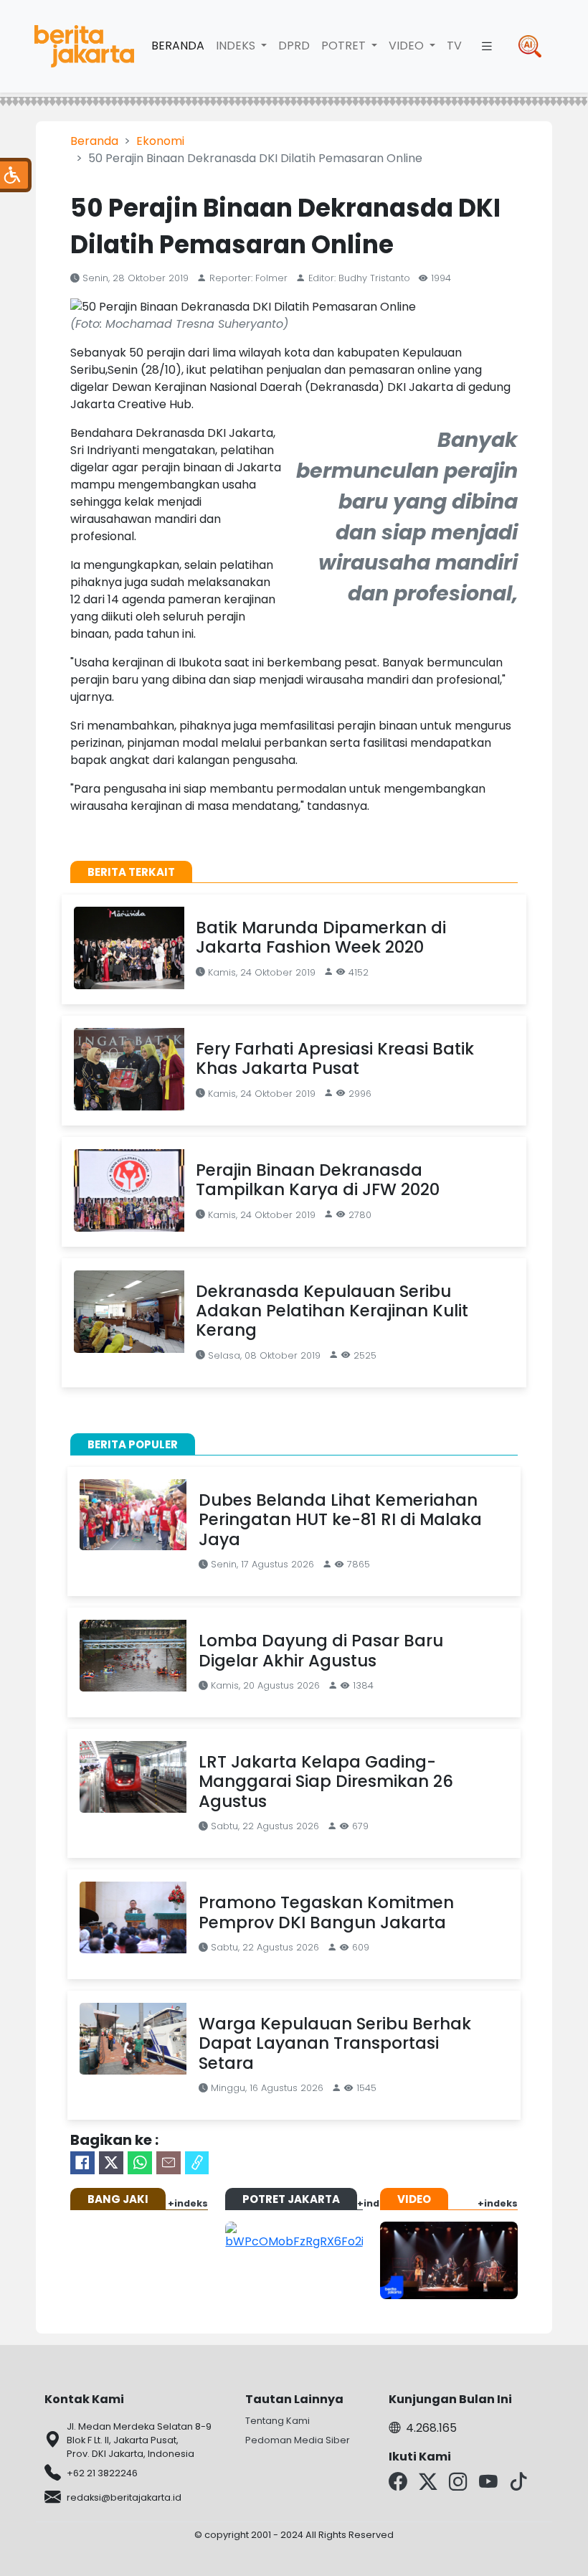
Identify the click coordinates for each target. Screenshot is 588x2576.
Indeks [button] (237, 46)
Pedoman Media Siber (298, 2440)
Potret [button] (345, 46)
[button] (487, 46)
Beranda (178, 46)
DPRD (294, 46)
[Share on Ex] (111, 2163)
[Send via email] (169, 2163)
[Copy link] (197, 2163)
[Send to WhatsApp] (140, 2163)
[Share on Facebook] (82, 2163)
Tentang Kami (278, 2421)
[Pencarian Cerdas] (530, 46)
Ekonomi (160, 141)
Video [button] (408, 46)
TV (454, 46)
